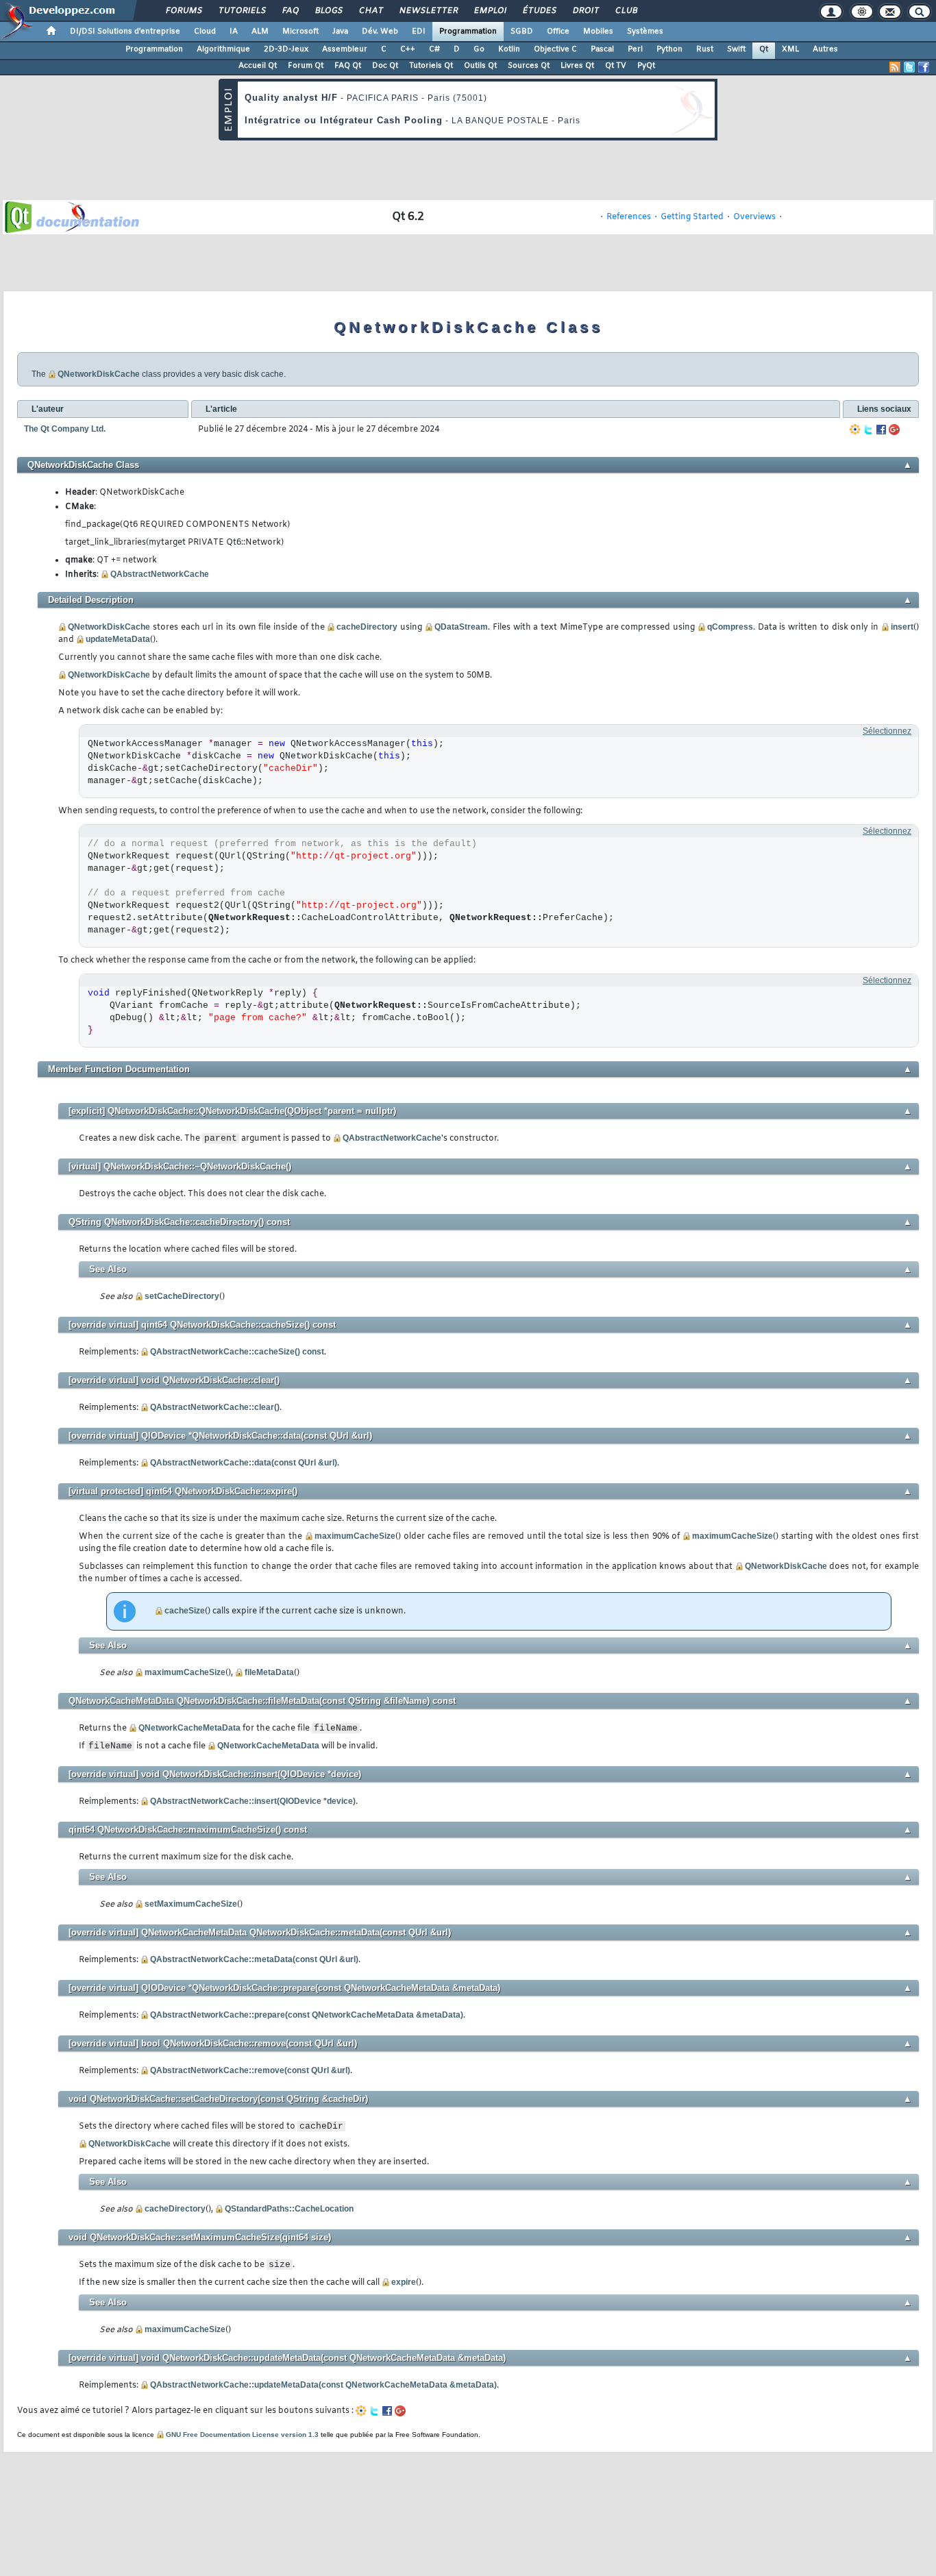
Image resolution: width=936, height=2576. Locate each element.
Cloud (205, 32)
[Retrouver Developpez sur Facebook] (924, 67)
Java (340, 32)
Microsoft (300, 32)
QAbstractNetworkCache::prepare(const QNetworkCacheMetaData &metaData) (307, 2015)
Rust (705, 49)
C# (434, 49)
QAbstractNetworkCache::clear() (215, 1407)
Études (539, 11)
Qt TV (616, 66)
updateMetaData (118, 639)
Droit (585, 11)
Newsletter (428, 11)
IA (234, 32)
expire (404, 2282)
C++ (408, 49)
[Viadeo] (855, 430)
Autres (825, 49)
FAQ (290, 11)
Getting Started (692, 217)
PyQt (646, 66)
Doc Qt (385, 66)
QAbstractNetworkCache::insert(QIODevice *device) (253, 1801)
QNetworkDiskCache (99, 374)
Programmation (468, 32)
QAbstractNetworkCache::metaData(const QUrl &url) (254, 1959)
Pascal (602, 49)
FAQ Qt (348, 66)
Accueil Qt (258, 66)
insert (902, 627)
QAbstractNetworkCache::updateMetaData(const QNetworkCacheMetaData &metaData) (323, 2385)
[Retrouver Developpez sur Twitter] (909, 67)
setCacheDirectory (182, 1296)
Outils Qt (480, 66)
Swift (736, 49)
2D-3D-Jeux (286, 49)
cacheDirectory (367, 627)
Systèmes (645, 32)
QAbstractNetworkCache (160, 574)
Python (669, 49)
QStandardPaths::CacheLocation (289, 2209)
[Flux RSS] (895, 67)
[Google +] (894, 430)
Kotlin (509, 49)
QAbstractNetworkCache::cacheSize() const (237, 1352)
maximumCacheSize (355, 1536)
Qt (764, 49)
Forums (183, 11)
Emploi (490, 11)
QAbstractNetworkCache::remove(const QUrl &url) (250, 2070)
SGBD (522, 32)
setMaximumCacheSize (191, 1904)
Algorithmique (223, 49)
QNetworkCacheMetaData (189, 1728)
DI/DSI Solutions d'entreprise (125, 32)
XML (790, 49)
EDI (419, 32)
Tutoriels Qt (431, 66)
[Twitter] (868, 430)
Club (626, 11)
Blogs (328, 11)
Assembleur (345, 49)
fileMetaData (269, 1672)
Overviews (754, 217)
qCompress (730, 627)
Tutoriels (242, 11)
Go (479, 49)
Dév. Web (380, 32)
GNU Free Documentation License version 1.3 (242, 2435)
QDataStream (461, 627)
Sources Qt (529, 66)
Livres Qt (577, 66)
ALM (260, 32)
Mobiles (598, 32)
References (629, 217)
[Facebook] (881, 430)
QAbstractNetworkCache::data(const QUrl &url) (244, 1463)
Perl (635, 49)
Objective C (555, 49)
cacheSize (185, 1611)
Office (558, 32)
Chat (370, 11)
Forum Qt (306, 66)
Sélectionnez (887, 731)
